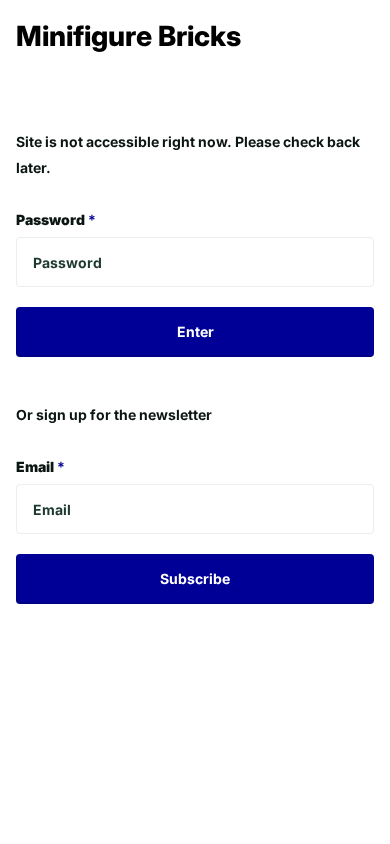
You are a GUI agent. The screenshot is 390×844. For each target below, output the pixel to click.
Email (40, 466)
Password (56, 219)
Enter (195, 331)
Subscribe (195, 578)
